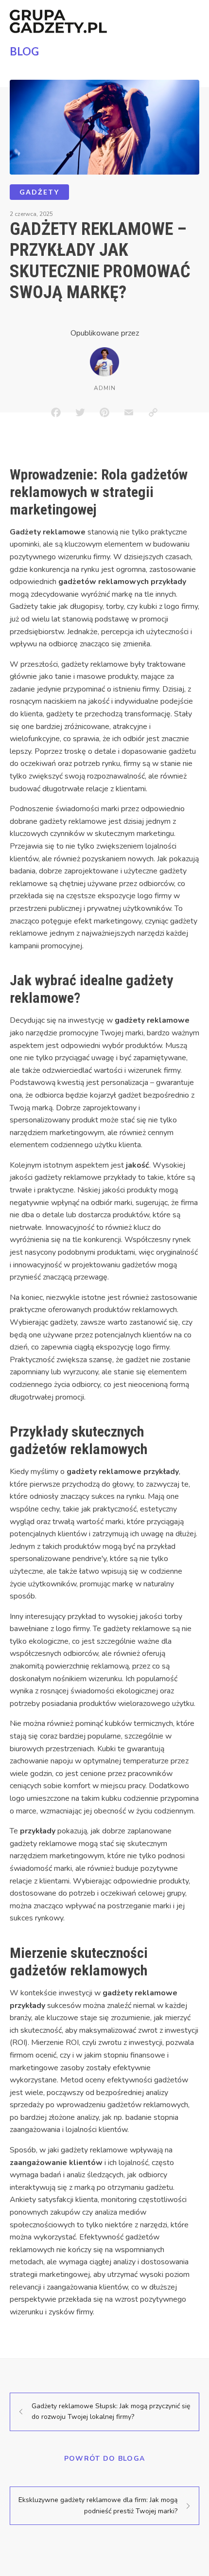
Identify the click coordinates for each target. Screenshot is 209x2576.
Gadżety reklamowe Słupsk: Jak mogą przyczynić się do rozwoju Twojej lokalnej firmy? (111, 2411)
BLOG (24, 51)
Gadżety (39, 192)
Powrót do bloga (105, 2459)
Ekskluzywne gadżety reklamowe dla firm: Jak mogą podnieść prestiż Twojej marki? (98, 2505)
